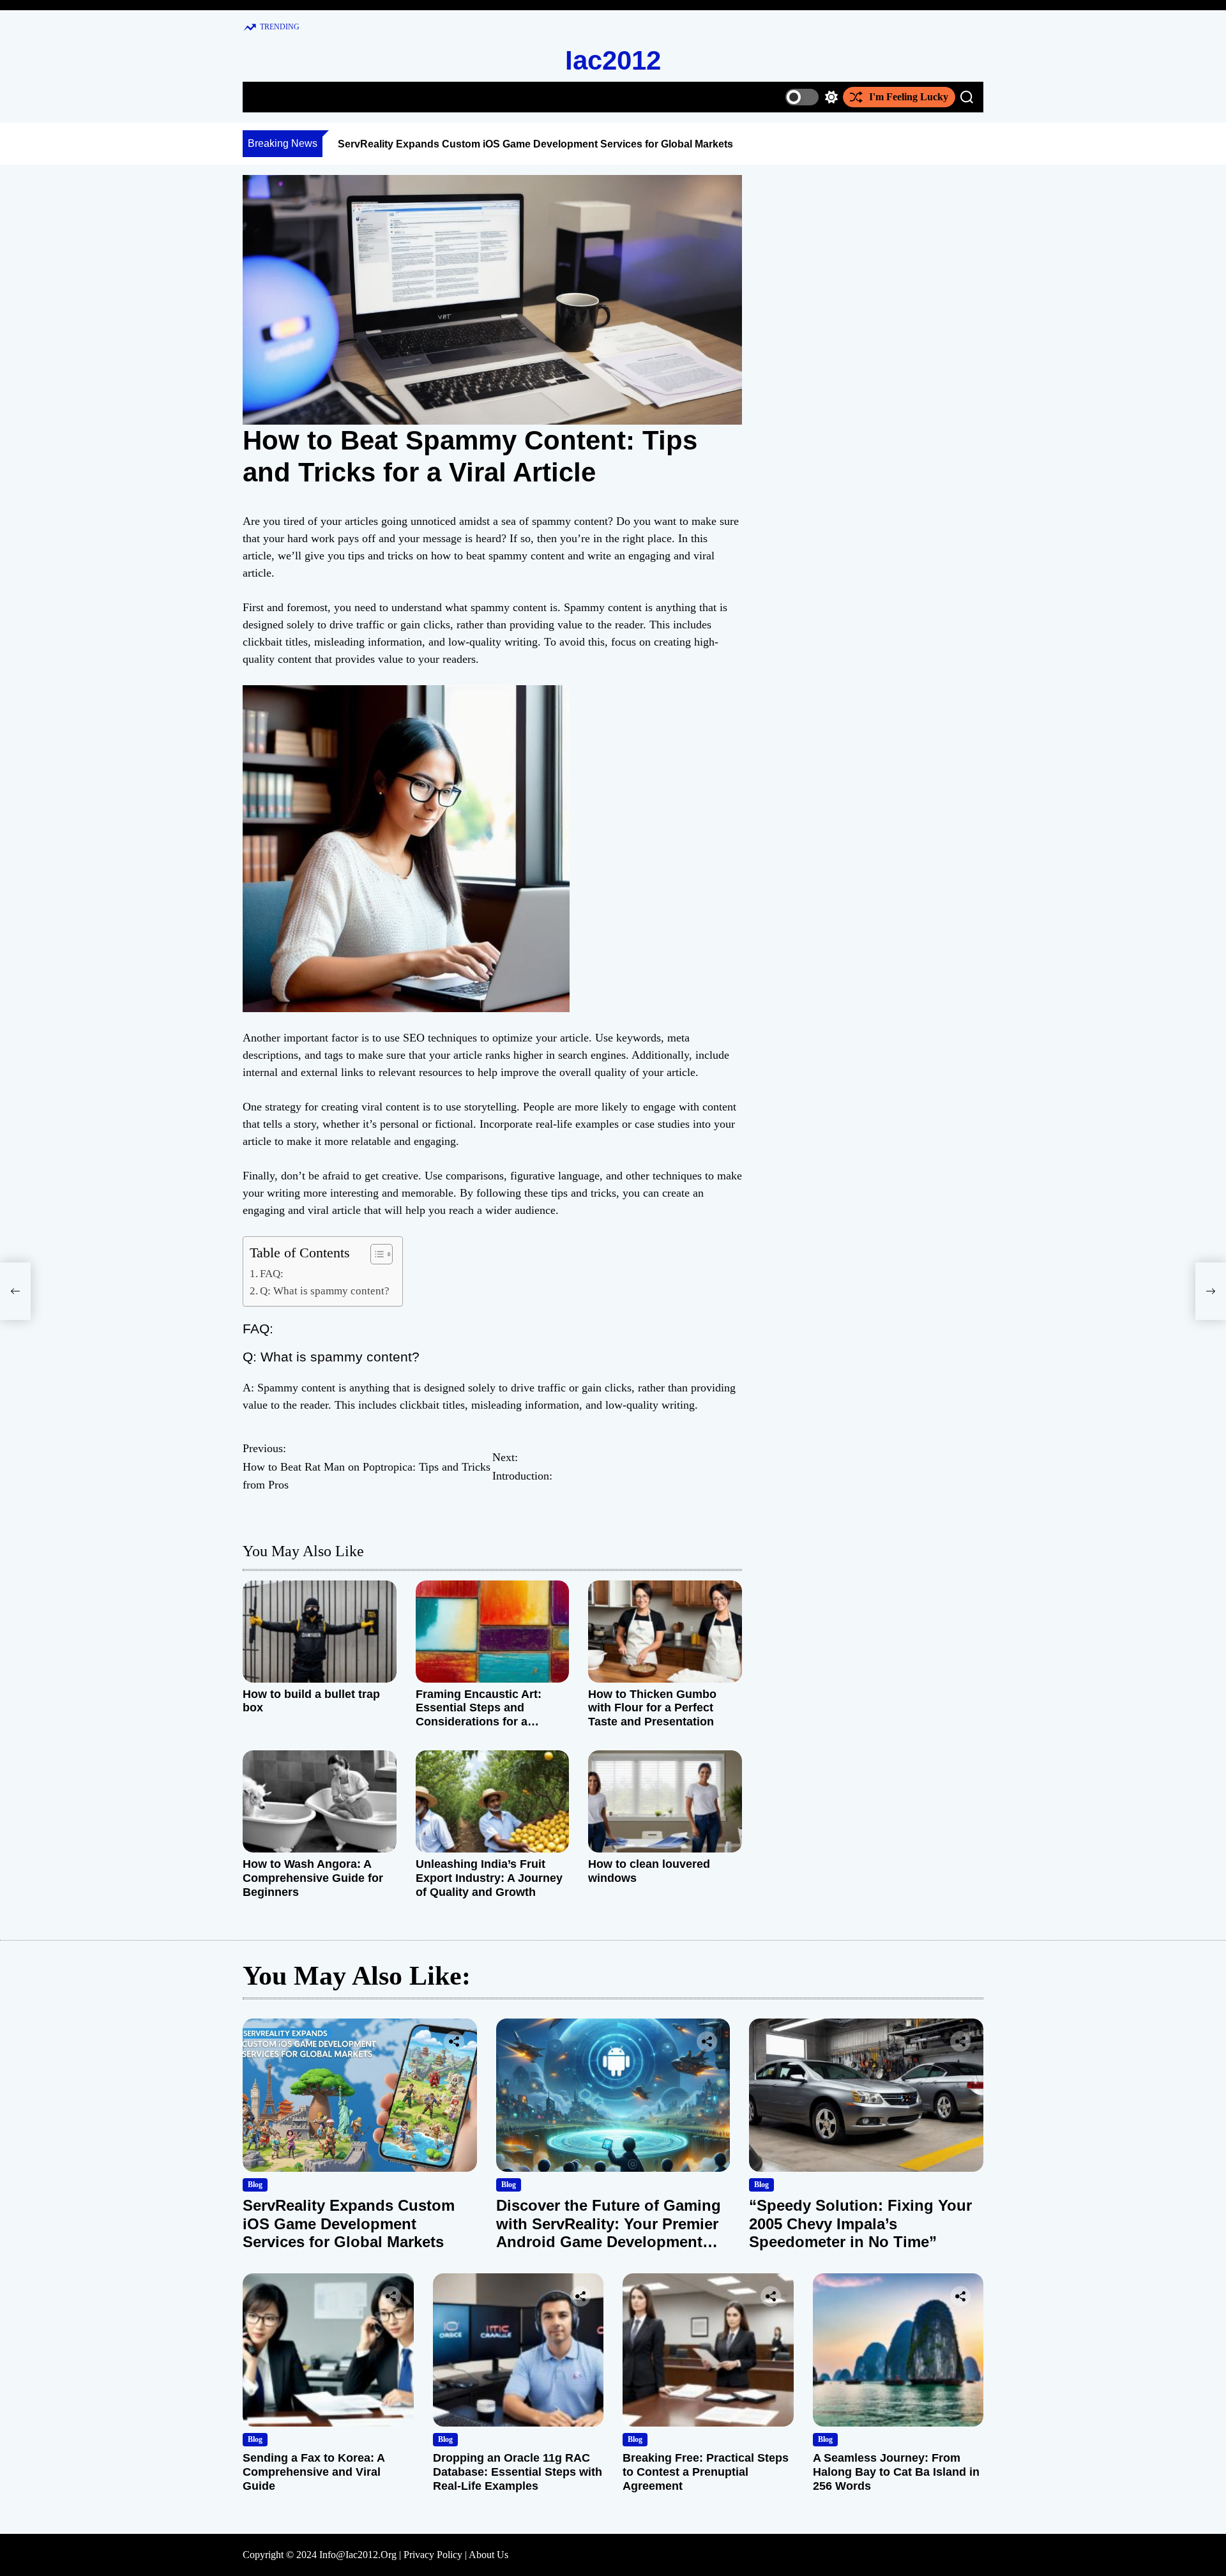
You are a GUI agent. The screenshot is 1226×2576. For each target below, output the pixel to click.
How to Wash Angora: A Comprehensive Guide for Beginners (313, 1878)
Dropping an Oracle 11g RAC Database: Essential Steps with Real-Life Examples (518, 2472)
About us (488, 2555)
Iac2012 (613, 60)
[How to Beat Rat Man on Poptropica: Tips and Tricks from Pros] (15, 1291)
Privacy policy (433, 2555)
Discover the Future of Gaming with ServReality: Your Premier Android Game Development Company (609, 2233)
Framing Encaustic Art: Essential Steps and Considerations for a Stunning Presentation (479, 1715)
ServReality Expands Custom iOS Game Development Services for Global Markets (535, 144)
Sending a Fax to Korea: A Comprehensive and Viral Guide (314, 2472)
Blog (255, 2185)
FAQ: (272, 1274)
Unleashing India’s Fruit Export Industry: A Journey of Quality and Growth (489, 1878)
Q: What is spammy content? (325, 1291)
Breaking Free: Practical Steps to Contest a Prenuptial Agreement (706, 2472)
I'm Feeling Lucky (909, 97)
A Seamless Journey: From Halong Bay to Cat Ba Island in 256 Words (896, 2472)
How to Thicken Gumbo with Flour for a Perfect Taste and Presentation (652, 1708)
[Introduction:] (1211, 1291)
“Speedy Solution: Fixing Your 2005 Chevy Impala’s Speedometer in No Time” (860, 2224)
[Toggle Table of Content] (375, 1254)
